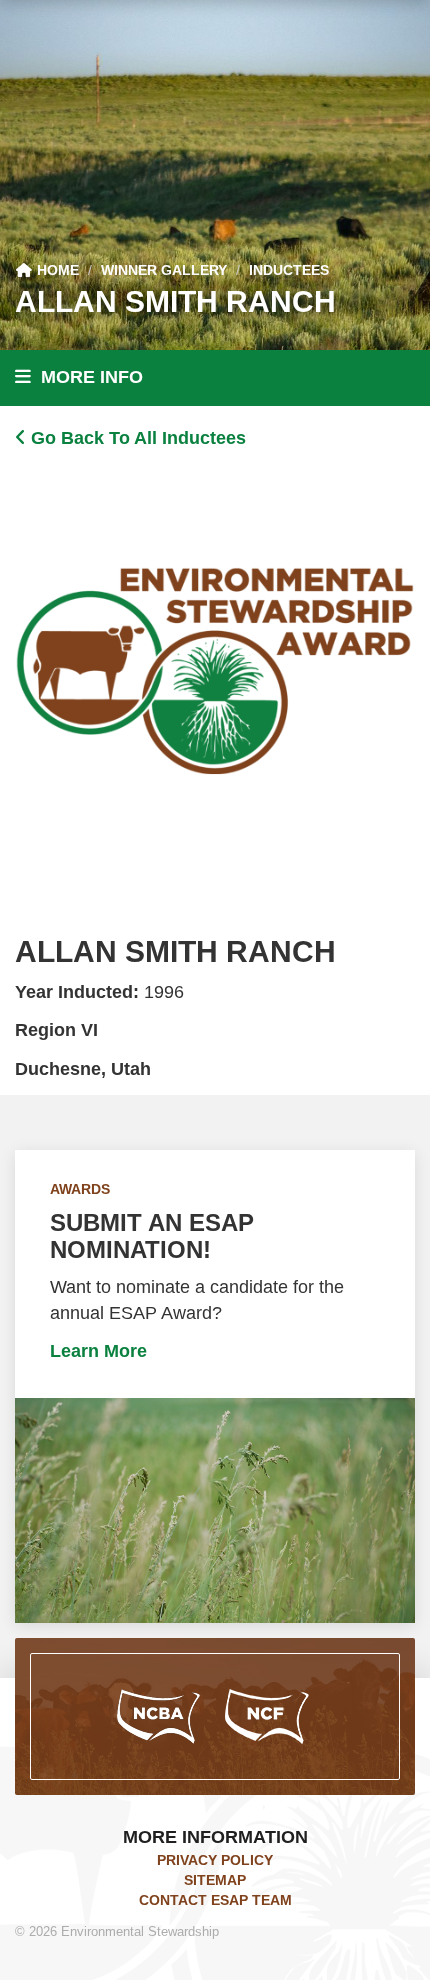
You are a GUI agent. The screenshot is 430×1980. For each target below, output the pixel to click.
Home (56, 270)
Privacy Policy (215, 1860)
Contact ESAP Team (215, 1900)
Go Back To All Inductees (136, 438)
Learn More (98, 1351)
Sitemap (215, 1880)
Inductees (289, 270)
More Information (215, 1837)
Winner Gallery (164, 270)
